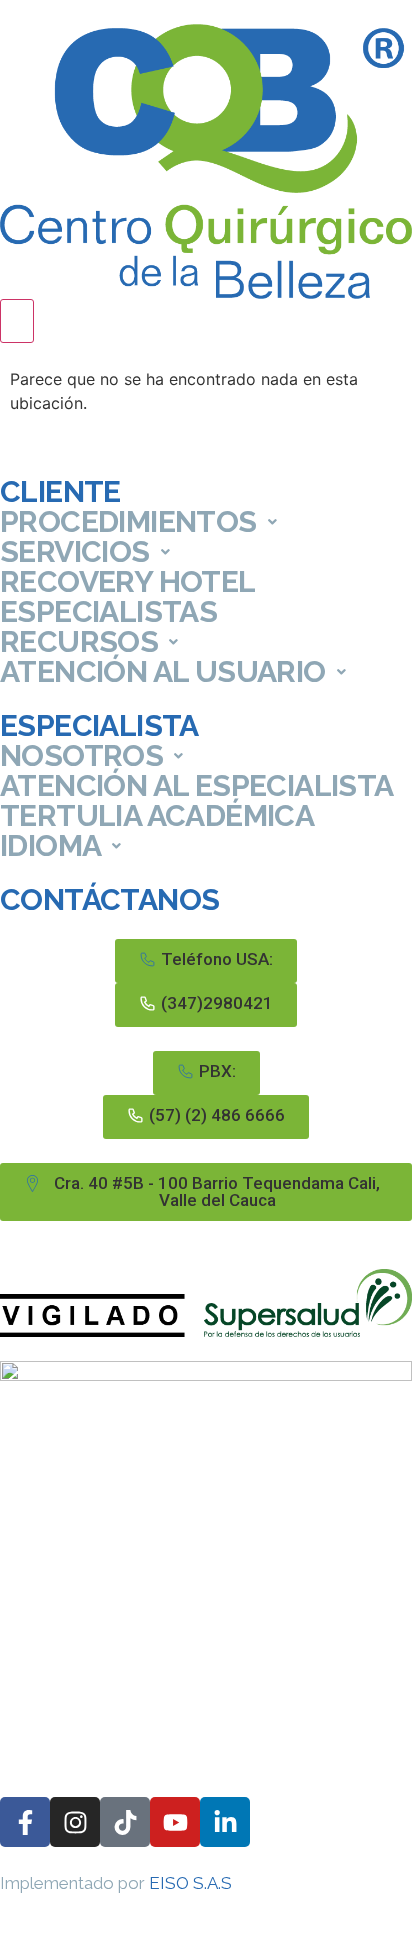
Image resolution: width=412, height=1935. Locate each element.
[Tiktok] (125, 1822)
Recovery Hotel (128, 582)
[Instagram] (75, 1822)
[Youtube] (175, 1822)
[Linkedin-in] (225, 1822)
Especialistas (108, 612)
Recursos (79, 642)
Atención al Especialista (197, 786)
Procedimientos (128, 522)
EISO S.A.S (190, 1883)
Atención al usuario (163, 672)
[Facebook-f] (25, 1822)
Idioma (50, 846)
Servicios (75, 552)
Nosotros (81, 756)
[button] (206, 961)
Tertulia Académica (157, 816)
